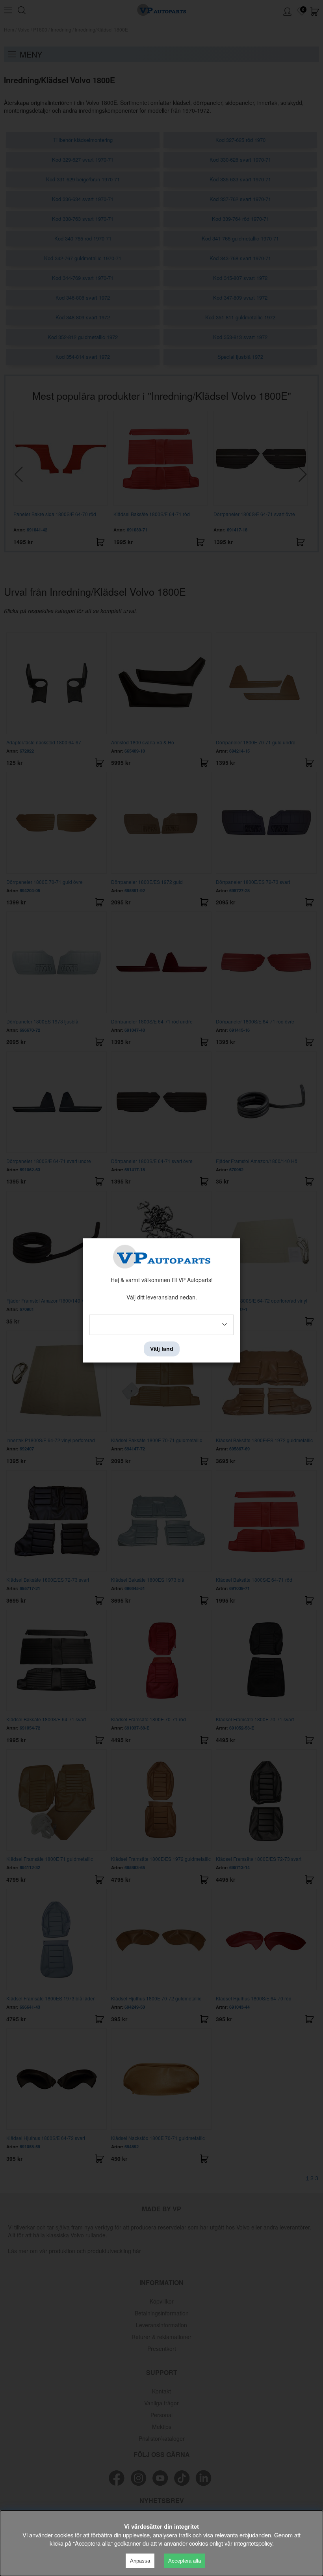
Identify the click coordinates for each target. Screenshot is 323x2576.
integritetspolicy (253, 2543)
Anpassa (140, 2561)
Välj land (162, 1349)
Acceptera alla (185, 2561)
